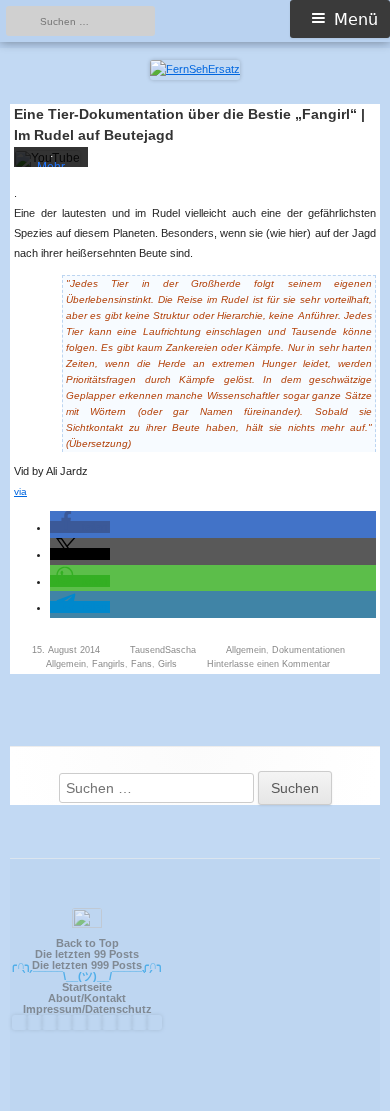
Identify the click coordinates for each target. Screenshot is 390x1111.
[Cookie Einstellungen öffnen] (354, 1087)
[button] (80, 527)
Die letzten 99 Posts (87, 954)
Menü (356, 19)
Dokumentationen (308, 650)
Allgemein (246, 650)
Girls (167, 664)
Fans (141, 664)
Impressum (52, 1009)
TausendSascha (163, 650)
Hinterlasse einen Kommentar (268, 664)
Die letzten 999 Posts (87, 965)
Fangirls (108, 664)
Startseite (87, 987)
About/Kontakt (87, 998)
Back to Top (87, 943)
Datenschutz (118, 1009)
